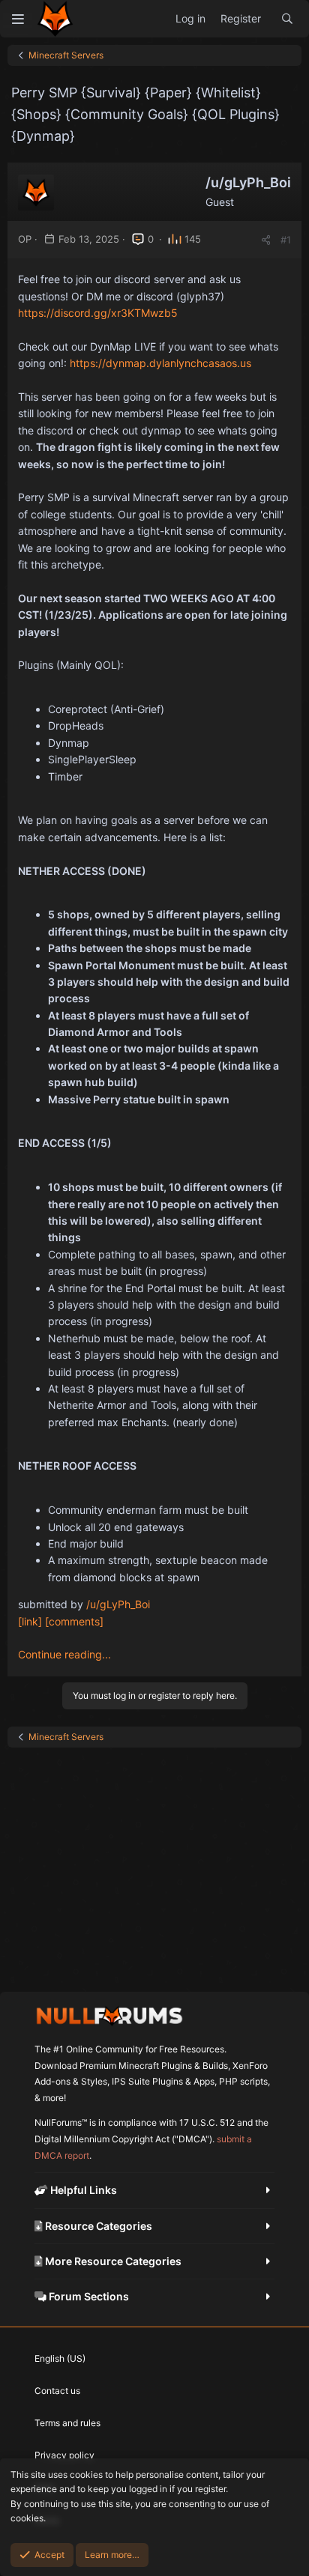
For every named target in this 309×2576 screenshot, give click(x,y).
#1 (286, 240)
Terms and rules (67, 2423)
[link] (30, 1621)
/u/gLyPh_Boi (118, 1604)
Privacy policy (64, 2455)
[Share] (266, 240)
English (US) (60, 2358)
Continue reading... (64, 1654)
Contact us (57, 2391)
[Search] (287, 19)
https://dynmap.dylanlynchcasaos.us (160, 363)
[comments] (74, 1621)
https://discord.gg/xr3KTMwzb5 (98, 313)
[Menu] (18, 19)
